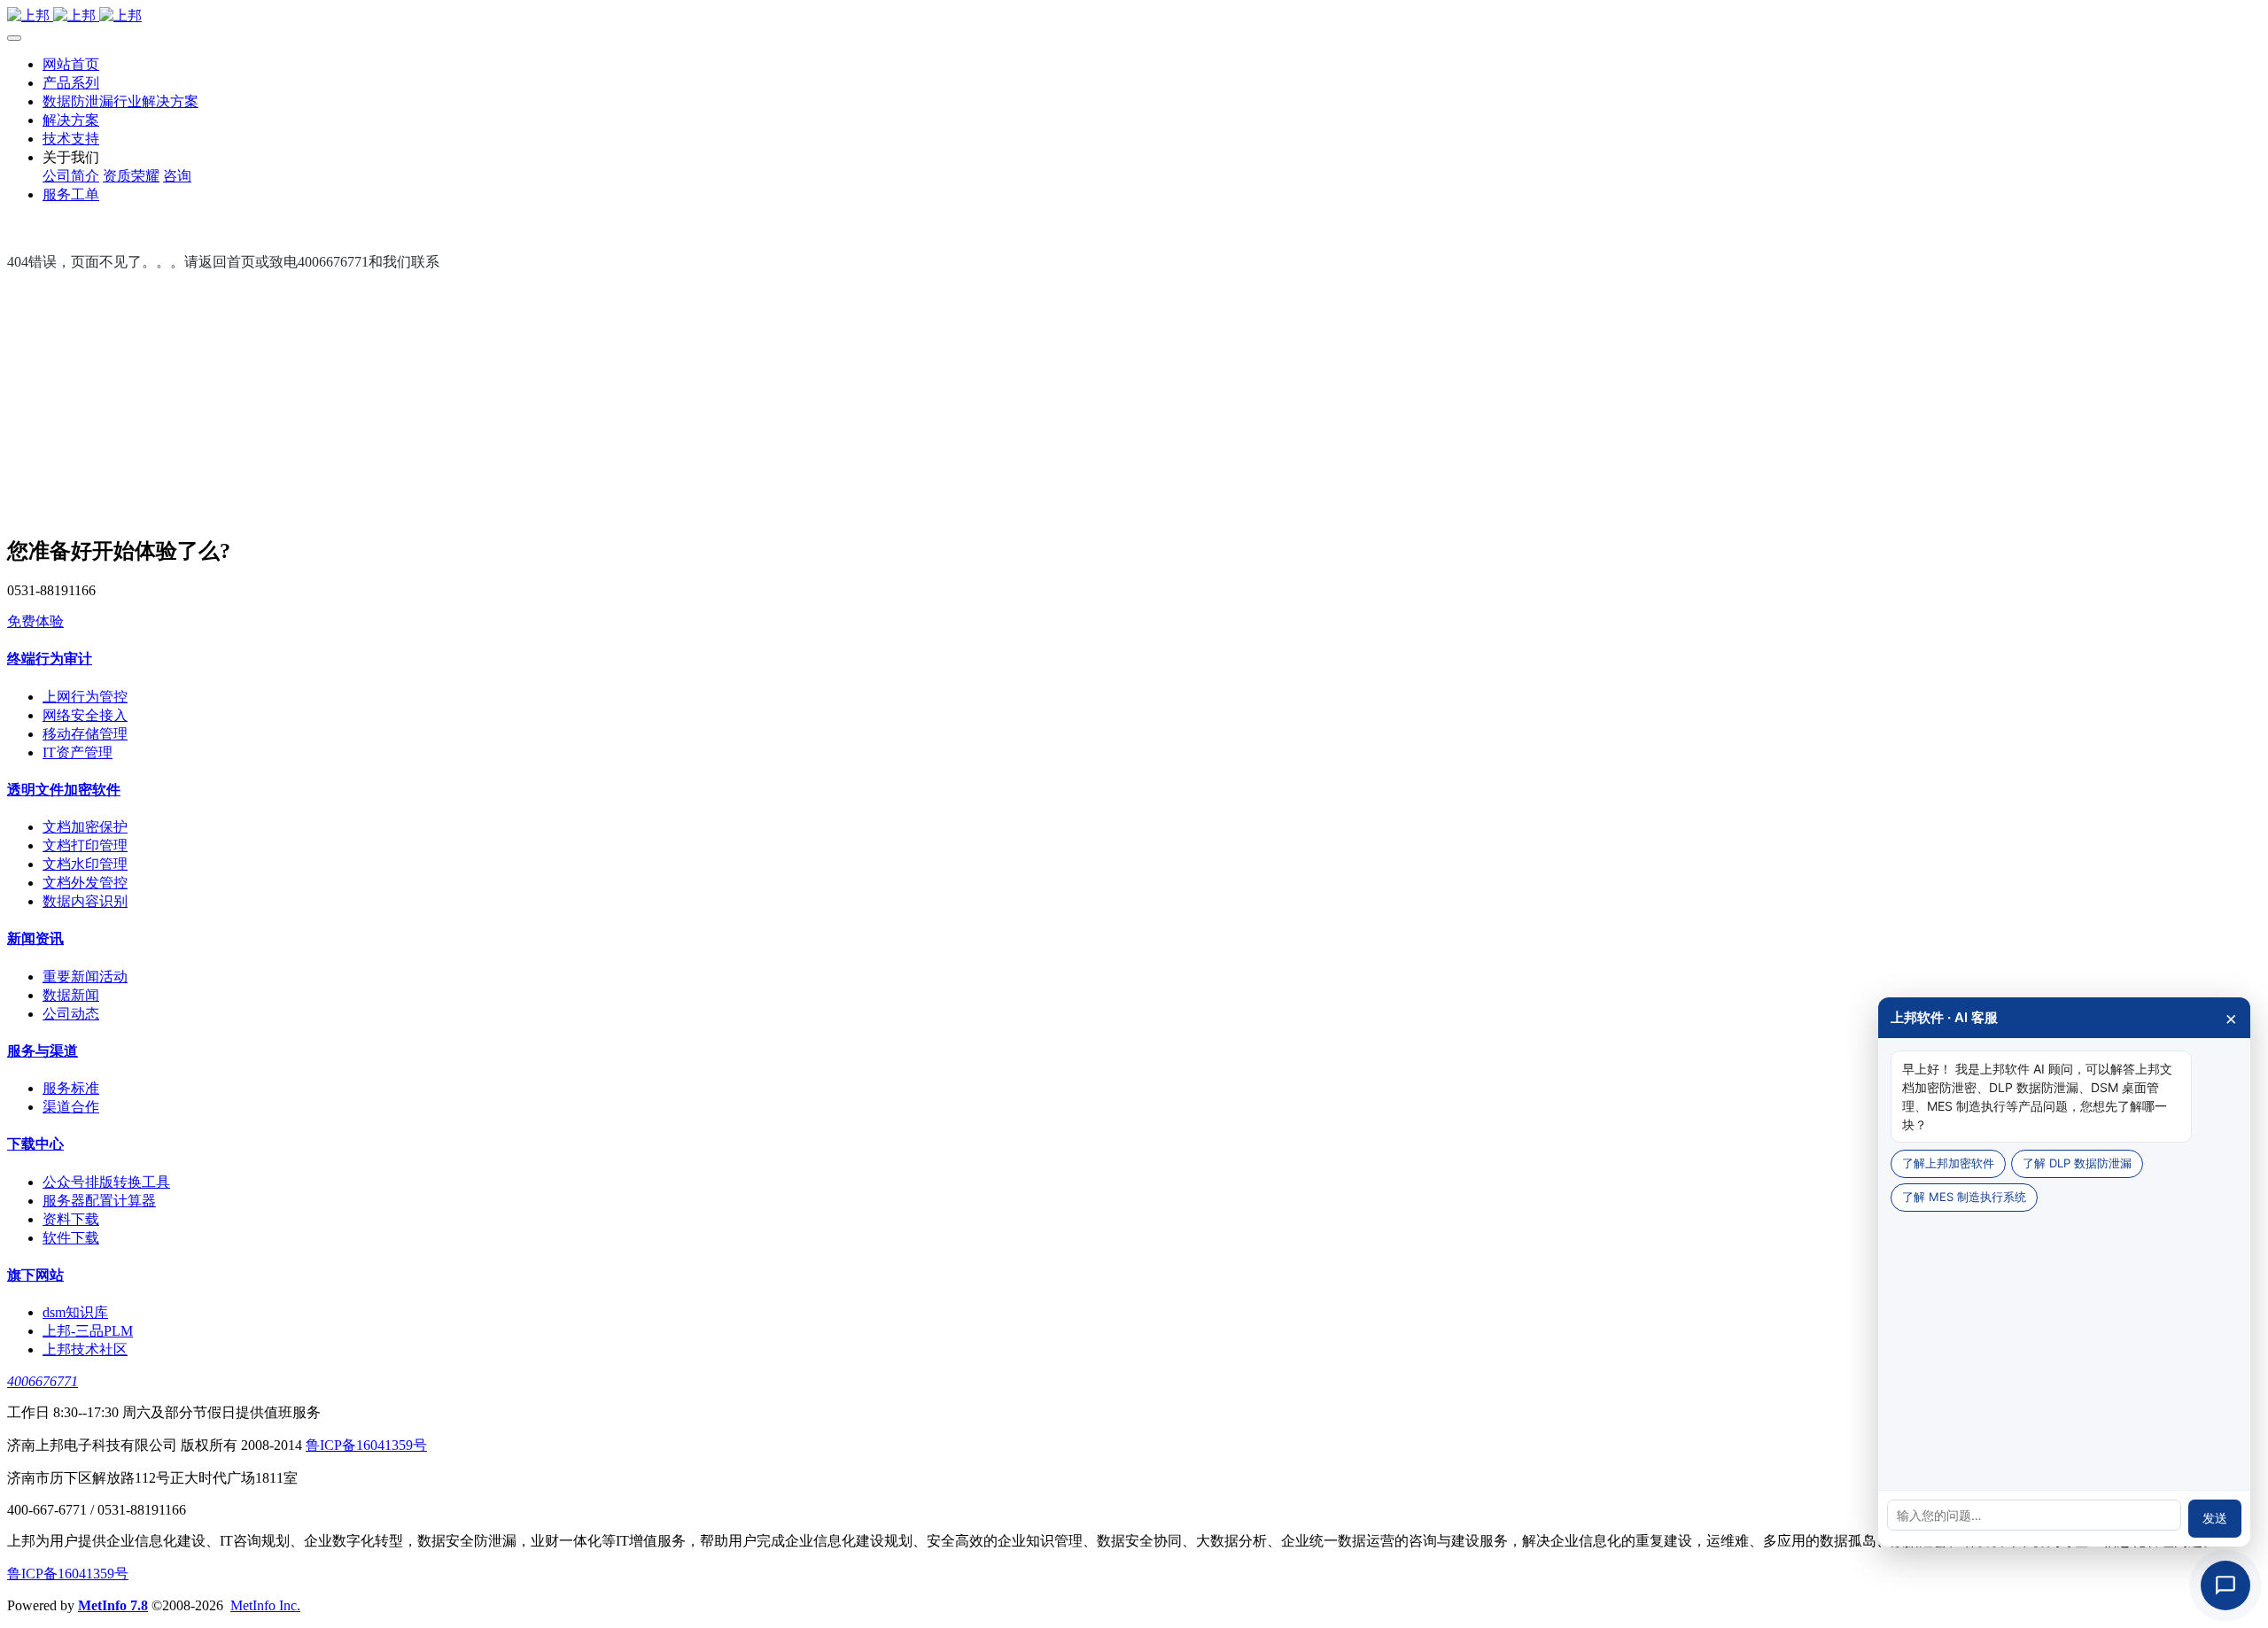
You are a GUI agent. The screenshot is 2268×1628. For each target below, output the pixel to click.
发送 (2215, 1518)
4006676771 (43, 1381)
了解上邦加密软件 (1948, 1163)
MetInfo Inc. (265, 1605)
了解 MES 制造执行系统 (1964, 1197)
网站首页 (71, 64)
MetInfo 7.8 (113, 1605)
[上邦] (1134, 16)
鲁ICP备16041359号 (366, 1445)
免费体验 (35, 621)
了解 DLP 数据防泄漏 (2077, 1163)
